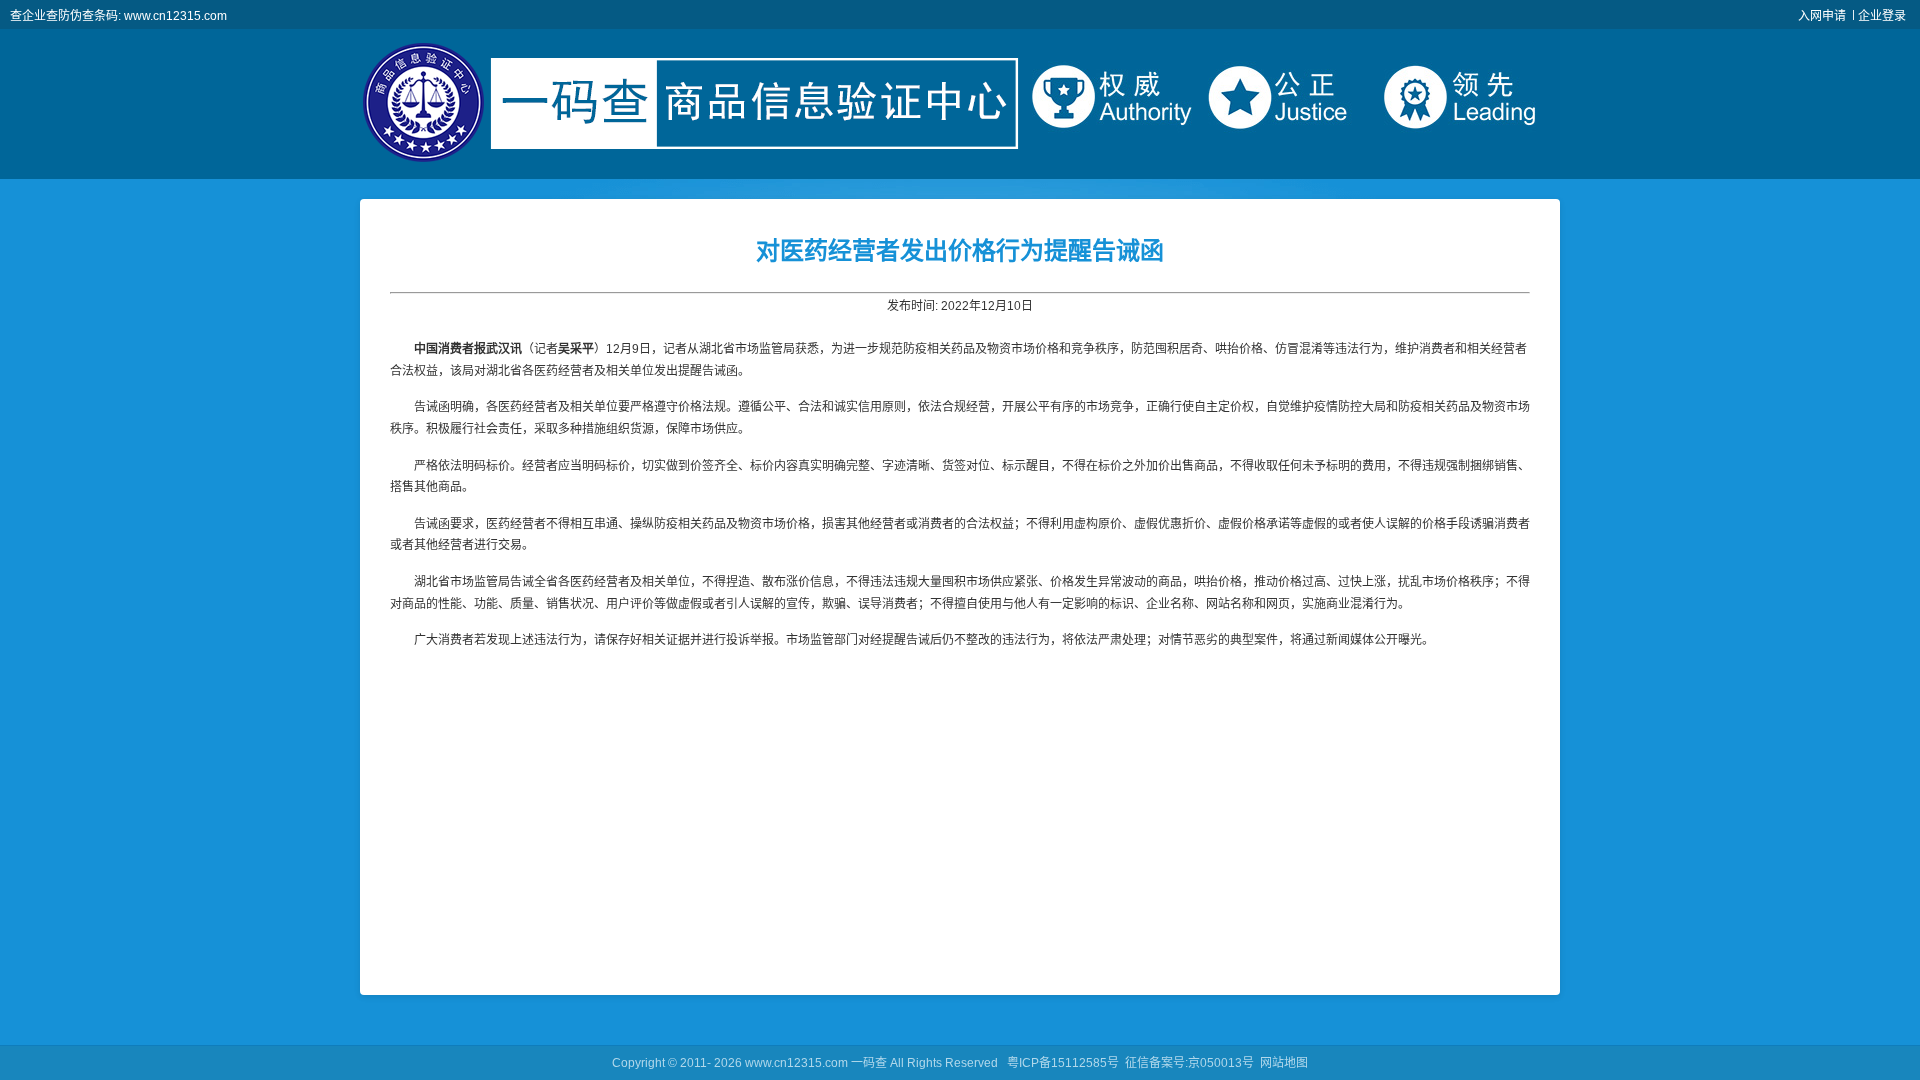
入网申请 (1822, 16)
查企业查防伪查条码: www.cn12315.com (118, 16)
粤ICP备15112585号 (1063, 1063)
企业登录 (1882, 16)
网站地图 (1284, 1063)
